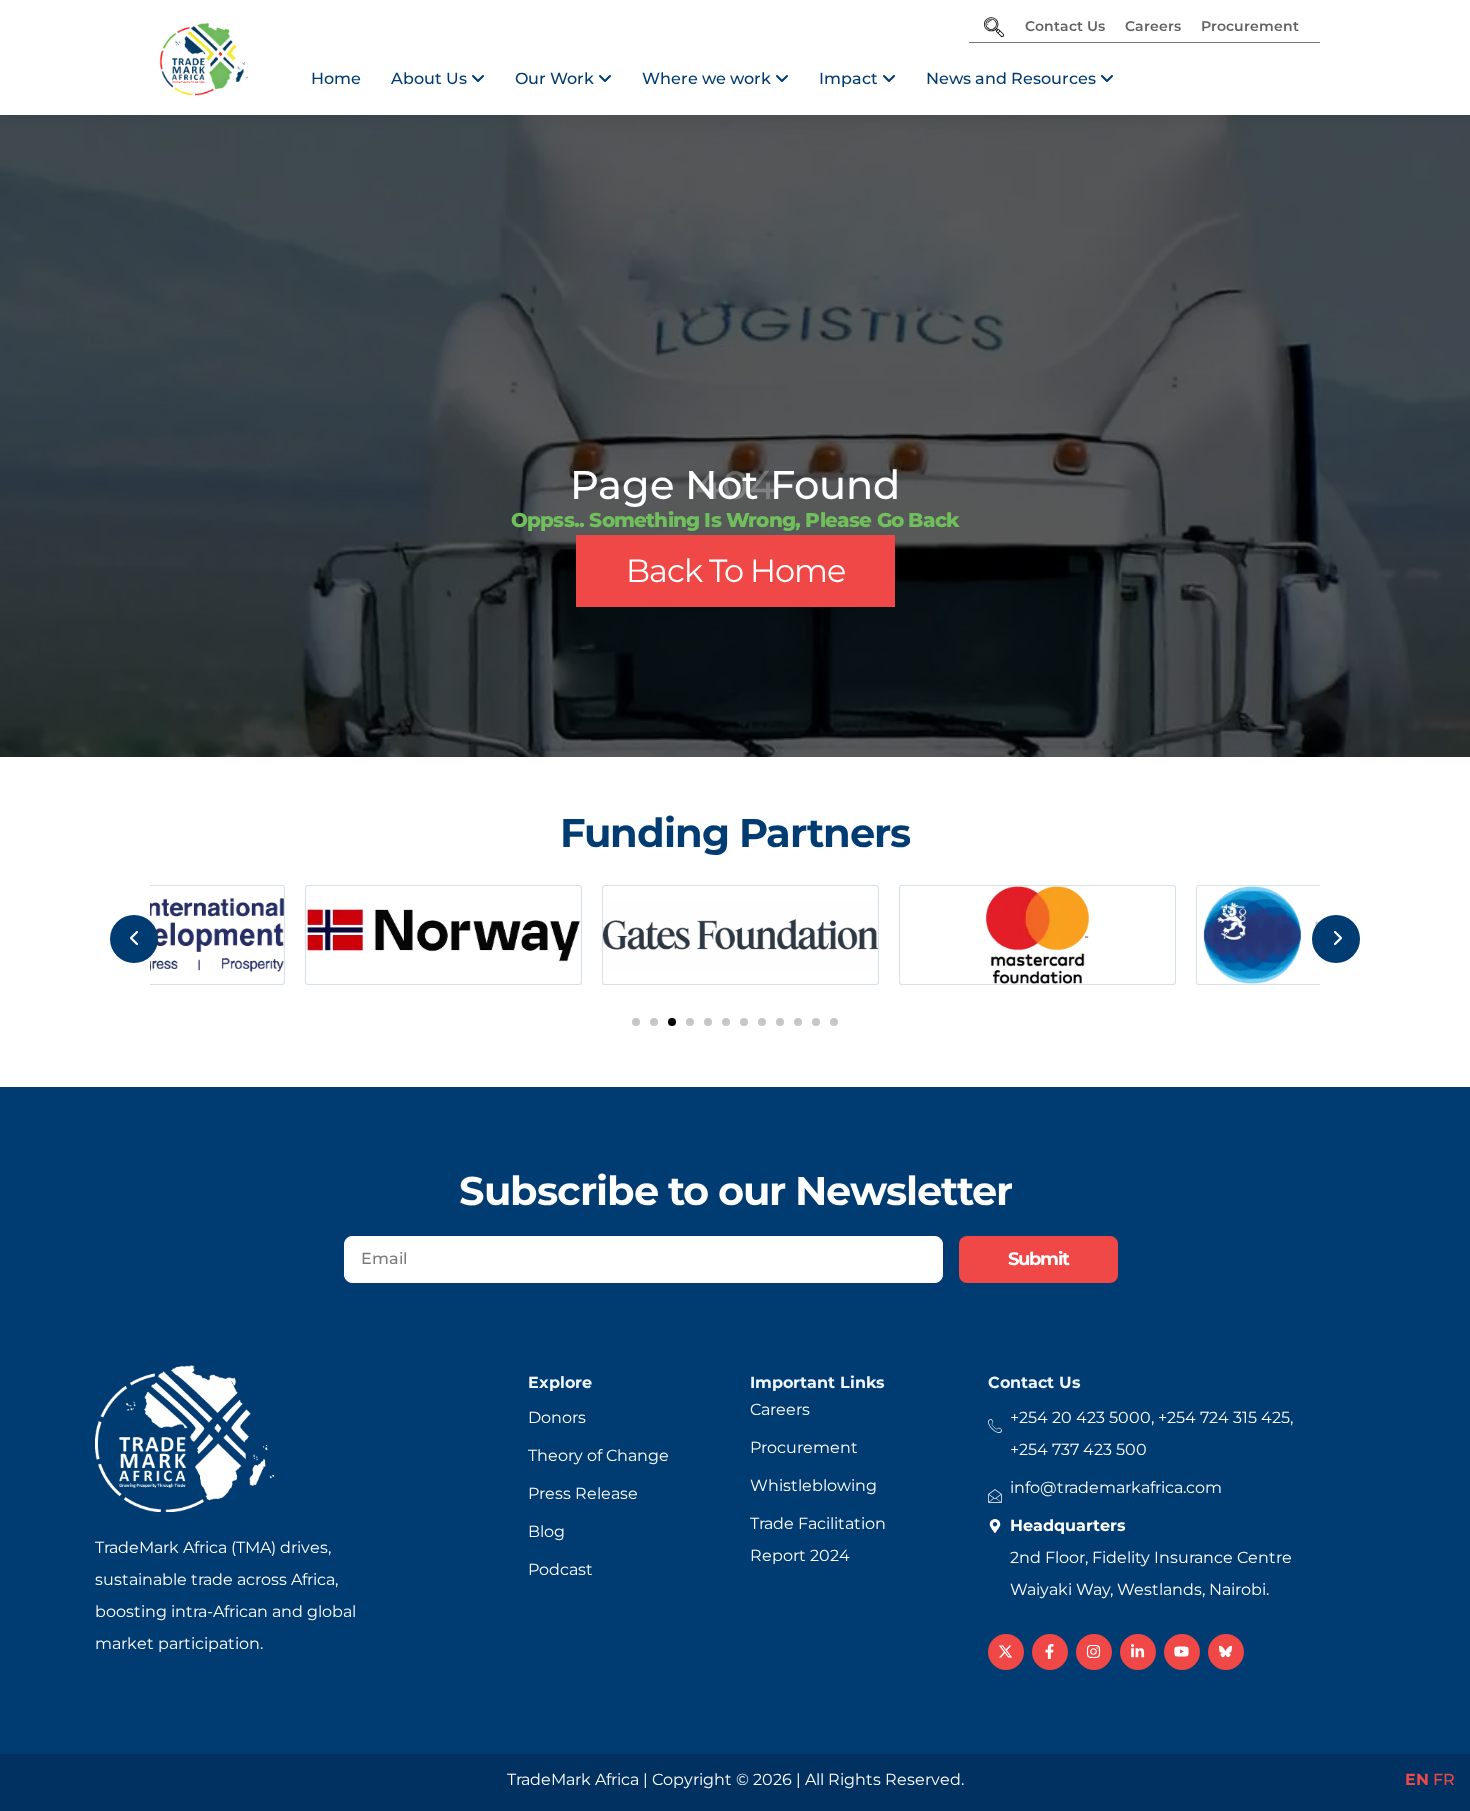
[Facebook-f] (1050, 1652)
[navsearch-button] (994, 29)
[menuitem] (438, 79)
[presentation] (134, 939)
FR (1444, 1779)
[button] (636, 1022)
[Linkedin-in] (1138, 1652)
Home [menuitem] (336, 78)
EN (1417, 1779)
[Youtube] (1182, 1652)
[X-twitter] (1006, 1652)
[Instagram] (1094, 1652)
